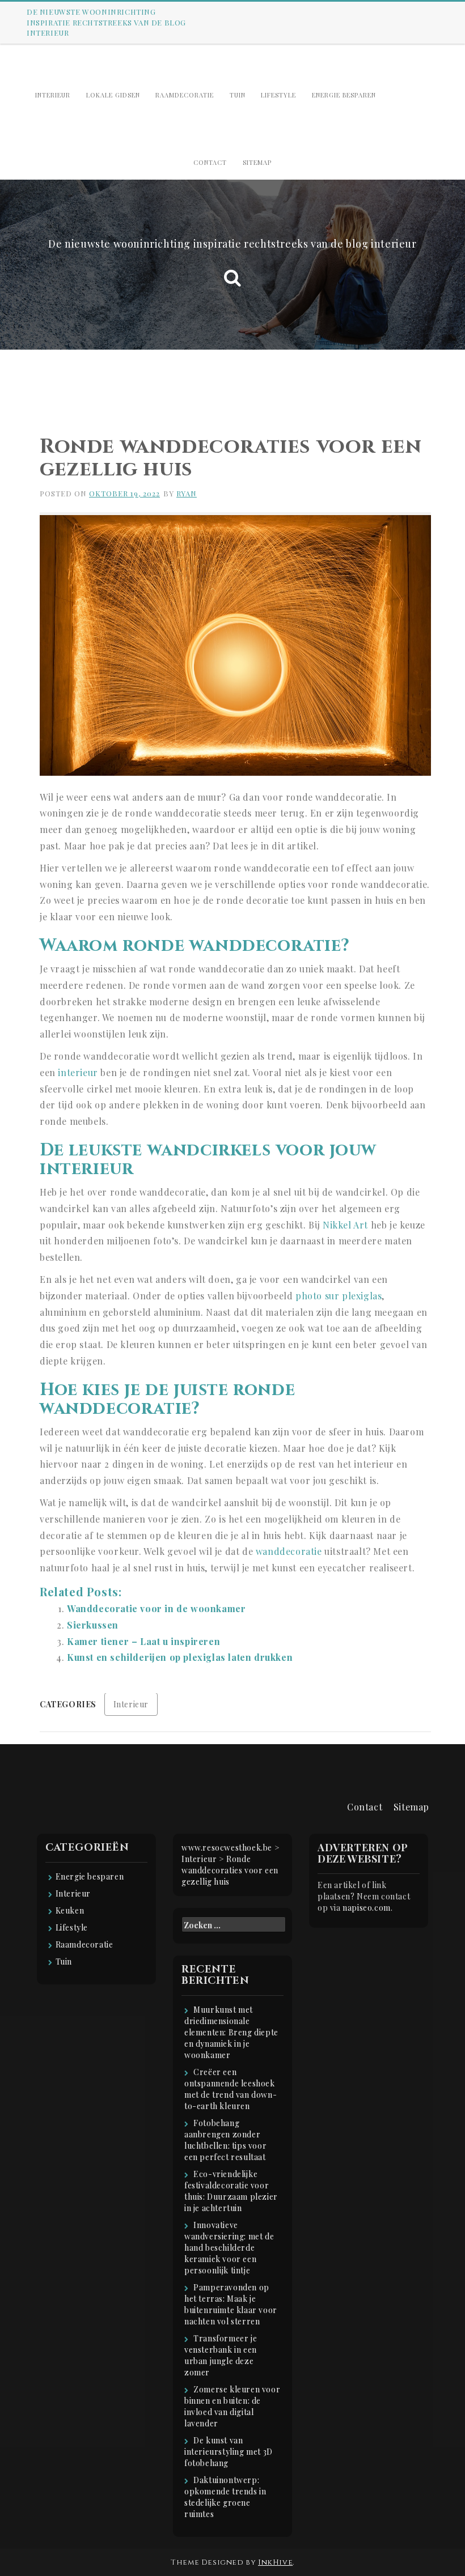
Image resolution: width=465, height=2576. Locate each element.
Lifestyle (278, 95)
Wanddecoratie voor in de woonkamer (156, 1608)
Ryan (187, 493)
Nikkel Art (345, 1225)
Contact (210, 162)
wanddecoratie (289, 1551)
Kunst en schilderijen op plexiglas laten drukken (180, 1657)
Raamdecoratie (185, 95)
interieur (78, 1072)
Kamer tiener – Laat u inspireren (143, 1641)
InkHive (275, 2562)
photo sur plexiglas (339, 1296)
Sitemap (257, 162)
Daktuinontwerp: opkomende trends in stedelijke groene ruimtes (225, 2497)
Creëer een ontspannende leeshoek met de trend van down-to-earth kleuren (231, 2089)
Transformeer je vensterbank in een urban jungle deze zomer (221, 2355)
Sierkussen (93, 1625)
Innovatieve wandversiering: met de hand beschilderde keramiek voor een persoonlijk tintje (229, 2248)
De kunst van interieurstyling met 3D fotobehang (229, 2452)
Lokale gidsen (113, 95)
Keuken (70, 1910)
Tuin (238, 95)
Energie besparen (344, 95)
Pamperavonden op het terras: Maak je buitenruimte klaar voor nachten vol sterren (231, 2304)
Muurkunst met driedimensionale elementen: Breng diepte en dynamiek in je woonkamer (231, 2032)
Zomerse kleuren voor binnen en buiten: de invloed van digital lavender (232, 2406)
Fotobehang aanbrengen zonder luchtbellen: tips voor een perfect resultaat (225, 2140)
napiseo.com (367, 1908)
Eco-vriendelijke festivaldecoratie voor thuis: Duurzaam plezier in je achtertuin (231, 2191)
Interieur (53, 95)
